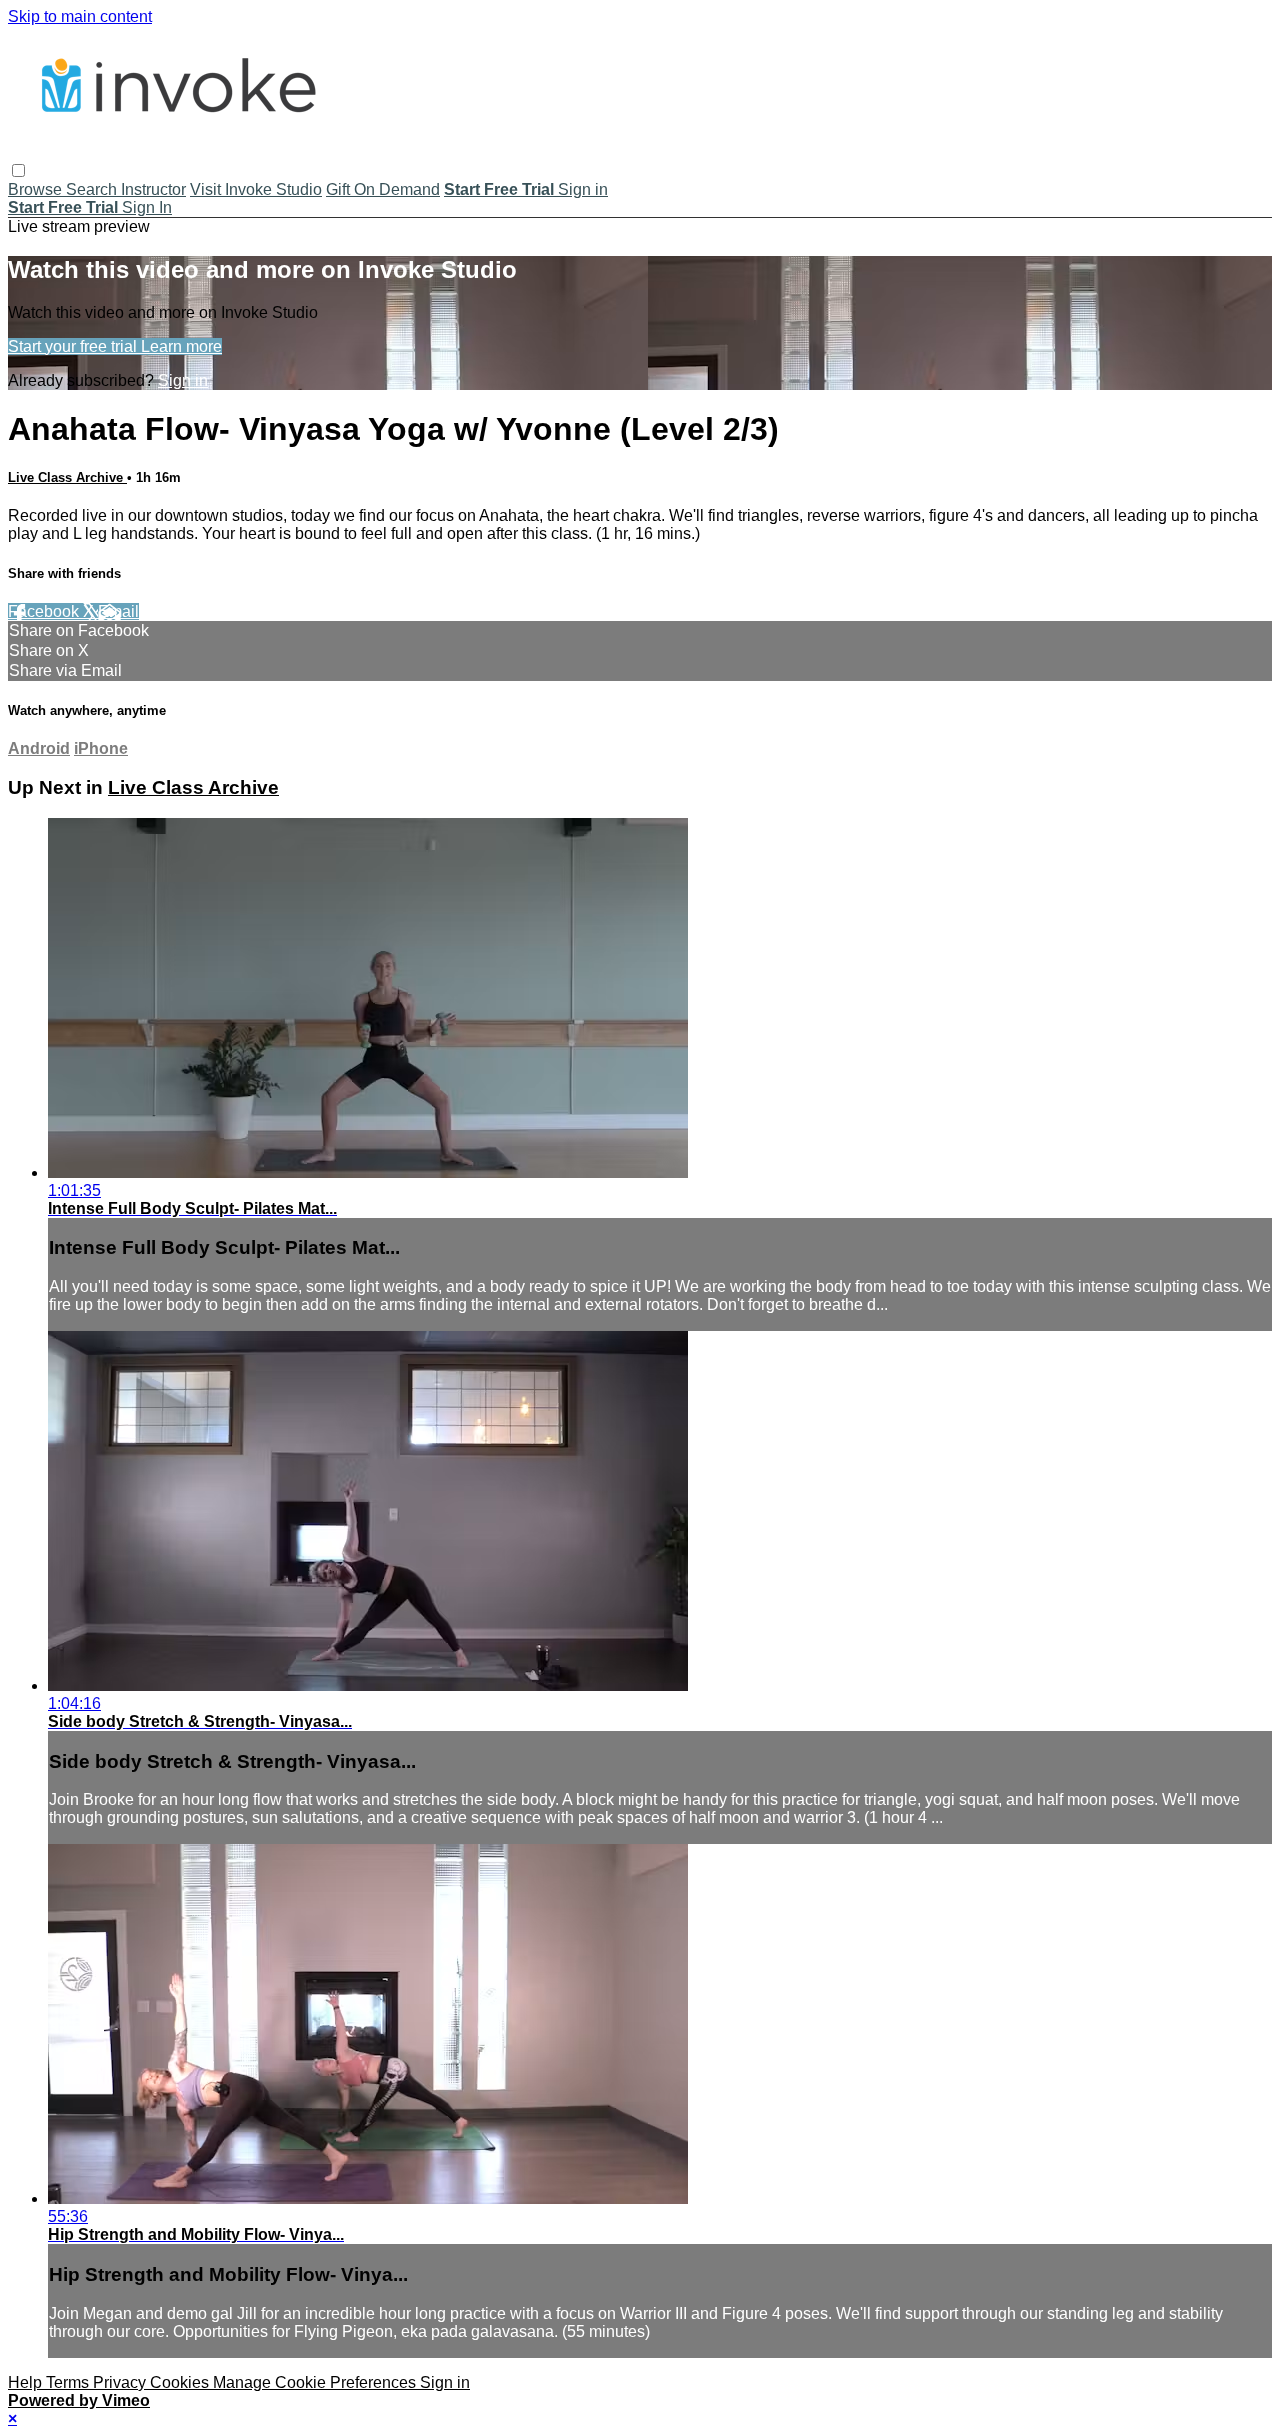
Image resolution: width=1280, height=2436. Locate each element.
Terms (69, 2382)
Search (93, 189)
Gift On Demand (383, 189)
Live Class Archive (67, 477)
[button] (18, 170)
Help (27, 2382)
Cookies (181, 2382)
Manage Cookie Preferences (316, 2382)
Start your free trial (74, 346)
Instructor (153, 189)
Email (118, 611)
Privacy (121, 2382)
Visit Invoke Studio (256, 189)
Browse (37, 189)
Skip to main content (80, 16)
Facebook (45, 611)
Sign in (583, 189)
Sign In (147, 207)
